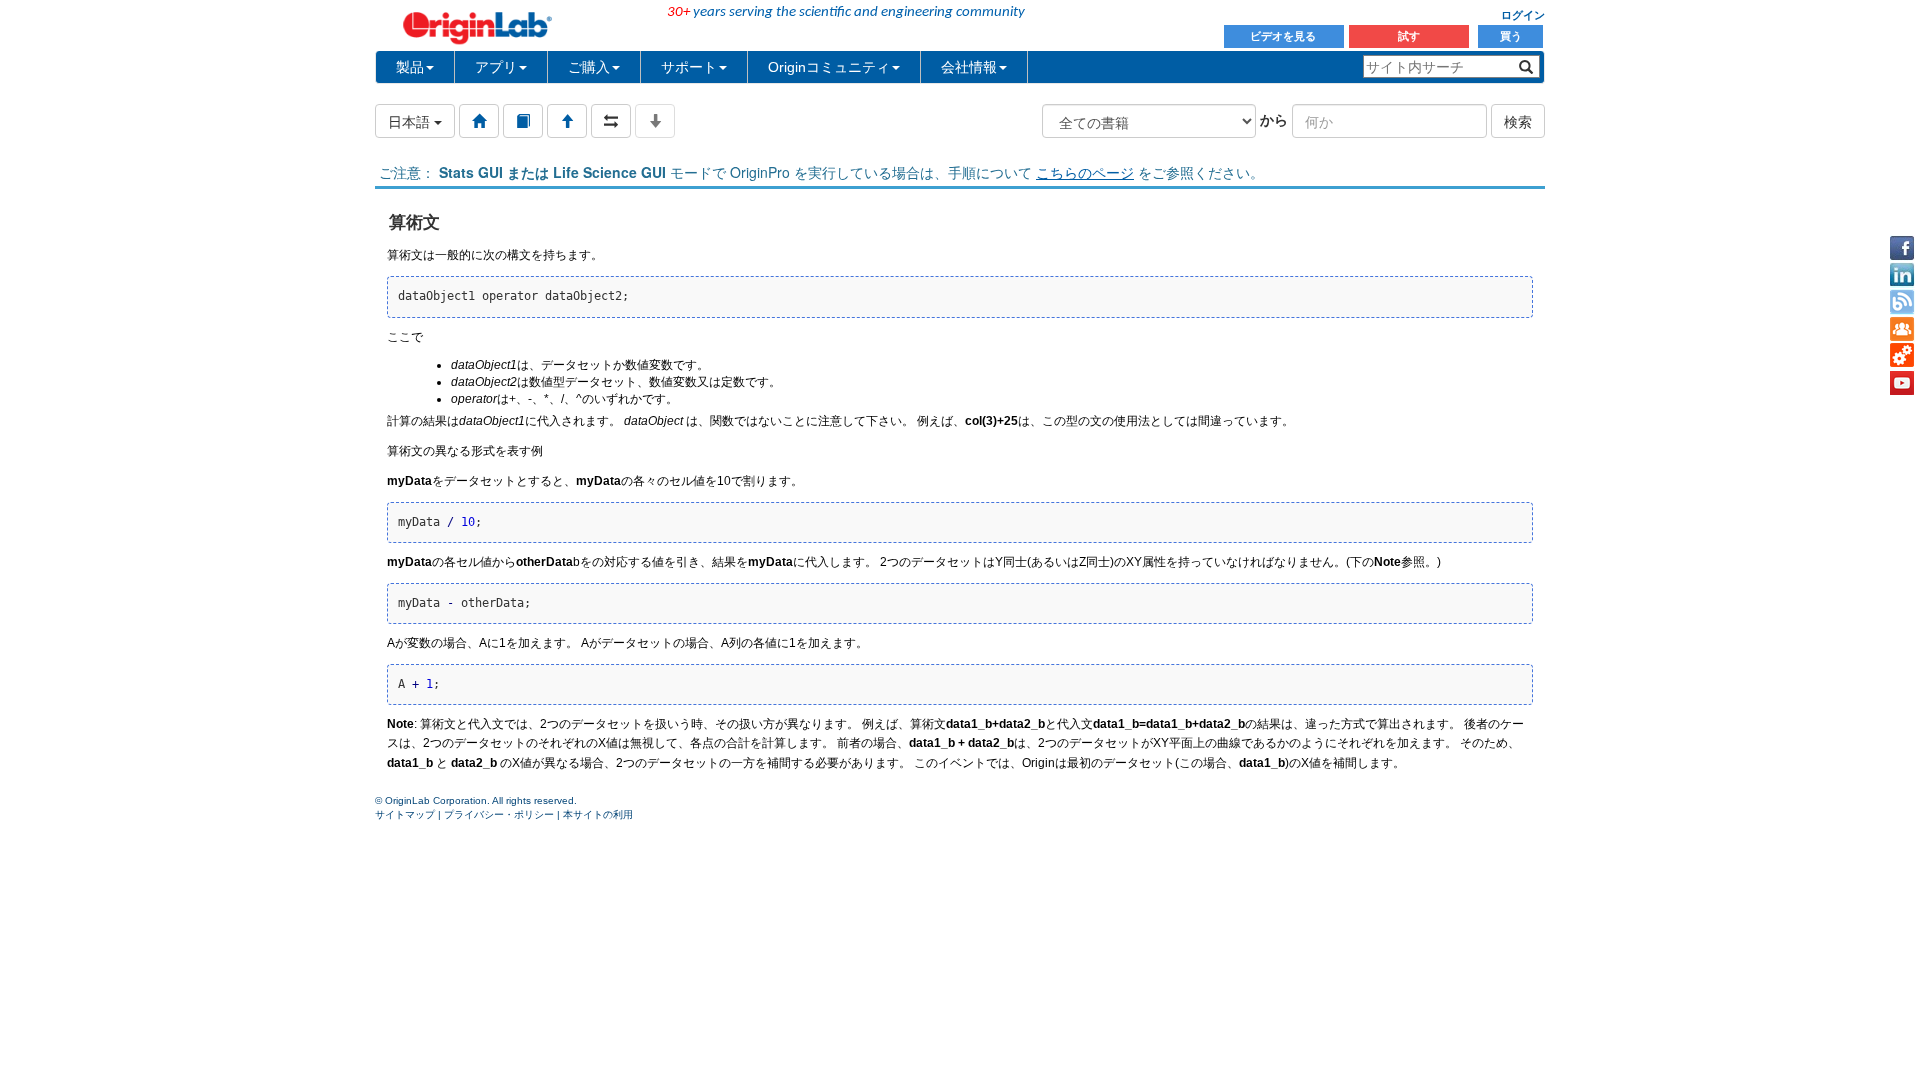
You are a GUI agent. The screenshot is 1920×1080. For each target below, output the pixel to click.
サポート (689, 67)
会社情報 (969, 67)
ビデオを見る (1284, 36)
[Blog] (1902, 302)
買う (1511, 36)
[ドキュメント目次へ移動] (479, 121)
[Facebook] (1902, 248)
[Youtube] (1902, 383)
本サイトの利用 (598, 814)
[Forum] (1902, 329)
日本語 (411, 121)
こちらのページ (1085, 172)
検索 (1518, 121)
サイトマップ (405, 814)
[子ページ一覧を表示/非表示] (655, 121)
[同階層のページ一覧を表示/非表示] (611, 121)
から (1274, 119)
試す (1409, 36)
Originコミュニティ (829, 67)
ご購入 (589, 67)
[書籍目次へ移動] (523, 121)
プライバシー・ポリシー (499, 814)
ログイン (1523, 15)
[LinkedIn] (1902, 275)
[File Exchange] (1902, 356)
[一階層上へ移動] (567, 121)
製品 (410, 67)
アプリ (496, 67)
